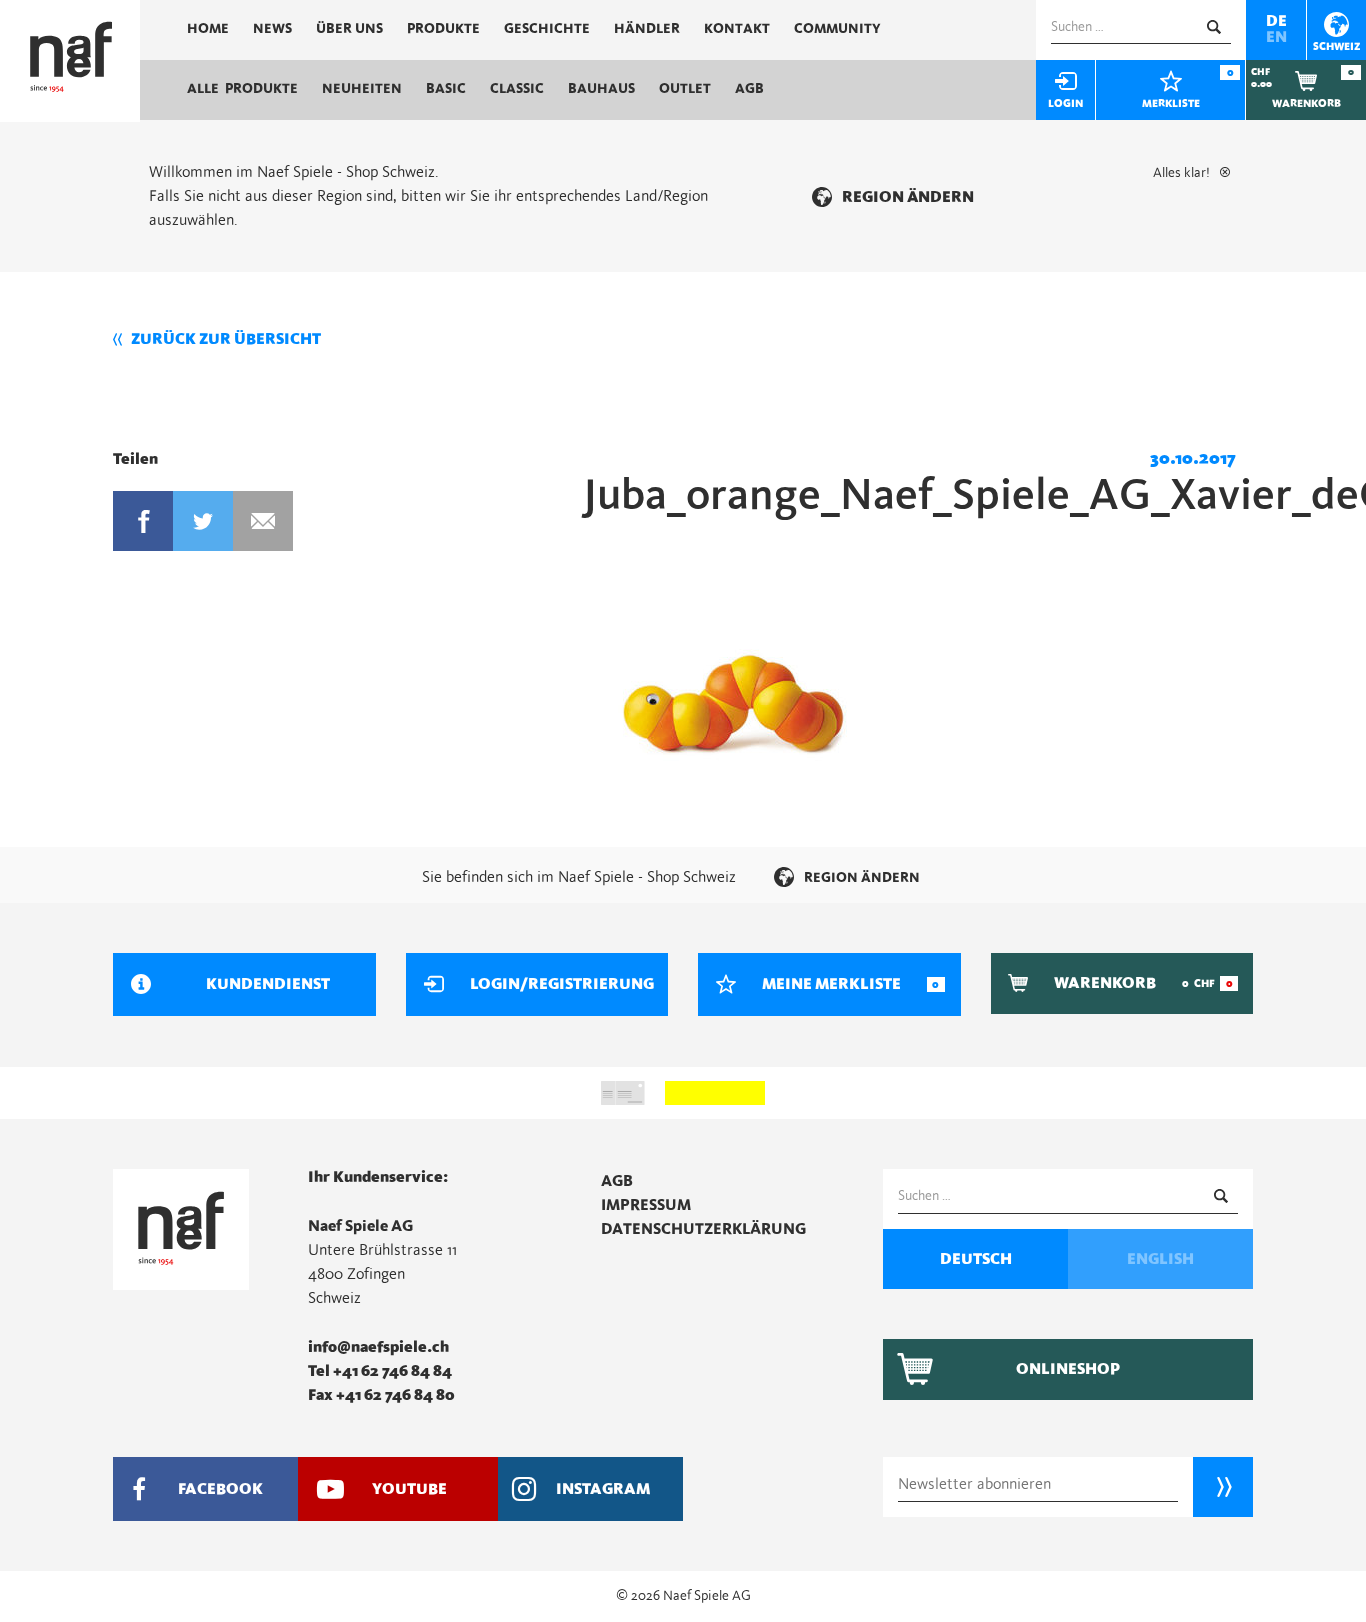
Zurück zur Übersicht (226, 339)
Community (837, 29)
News (272, 29)
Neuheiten (362, 89)
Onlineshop (1068, 1369)
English (1160, 1259)
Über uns (349, 29)
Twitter (203, 521)
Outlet (685, 89)
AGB (749, 89)
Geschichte (547, 29)
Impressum (646, 1205)
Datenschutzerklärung (703, 1229)
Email (263, 521)
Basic (446, 89)
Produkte (443, 29)
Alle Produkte (242, 89)
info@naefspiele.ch (378, 1347)
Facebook (143, 521)
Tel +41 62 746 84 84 (380, 1371)
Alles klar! (1181, 173)
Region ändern (908, 197)
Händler (647, 29)
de (1276, 21)
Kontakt (737, 29)
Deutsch (976, 1259)
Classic (517, 89)
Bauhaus (601, 89)
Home (208, 29)
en (1276, 37)
